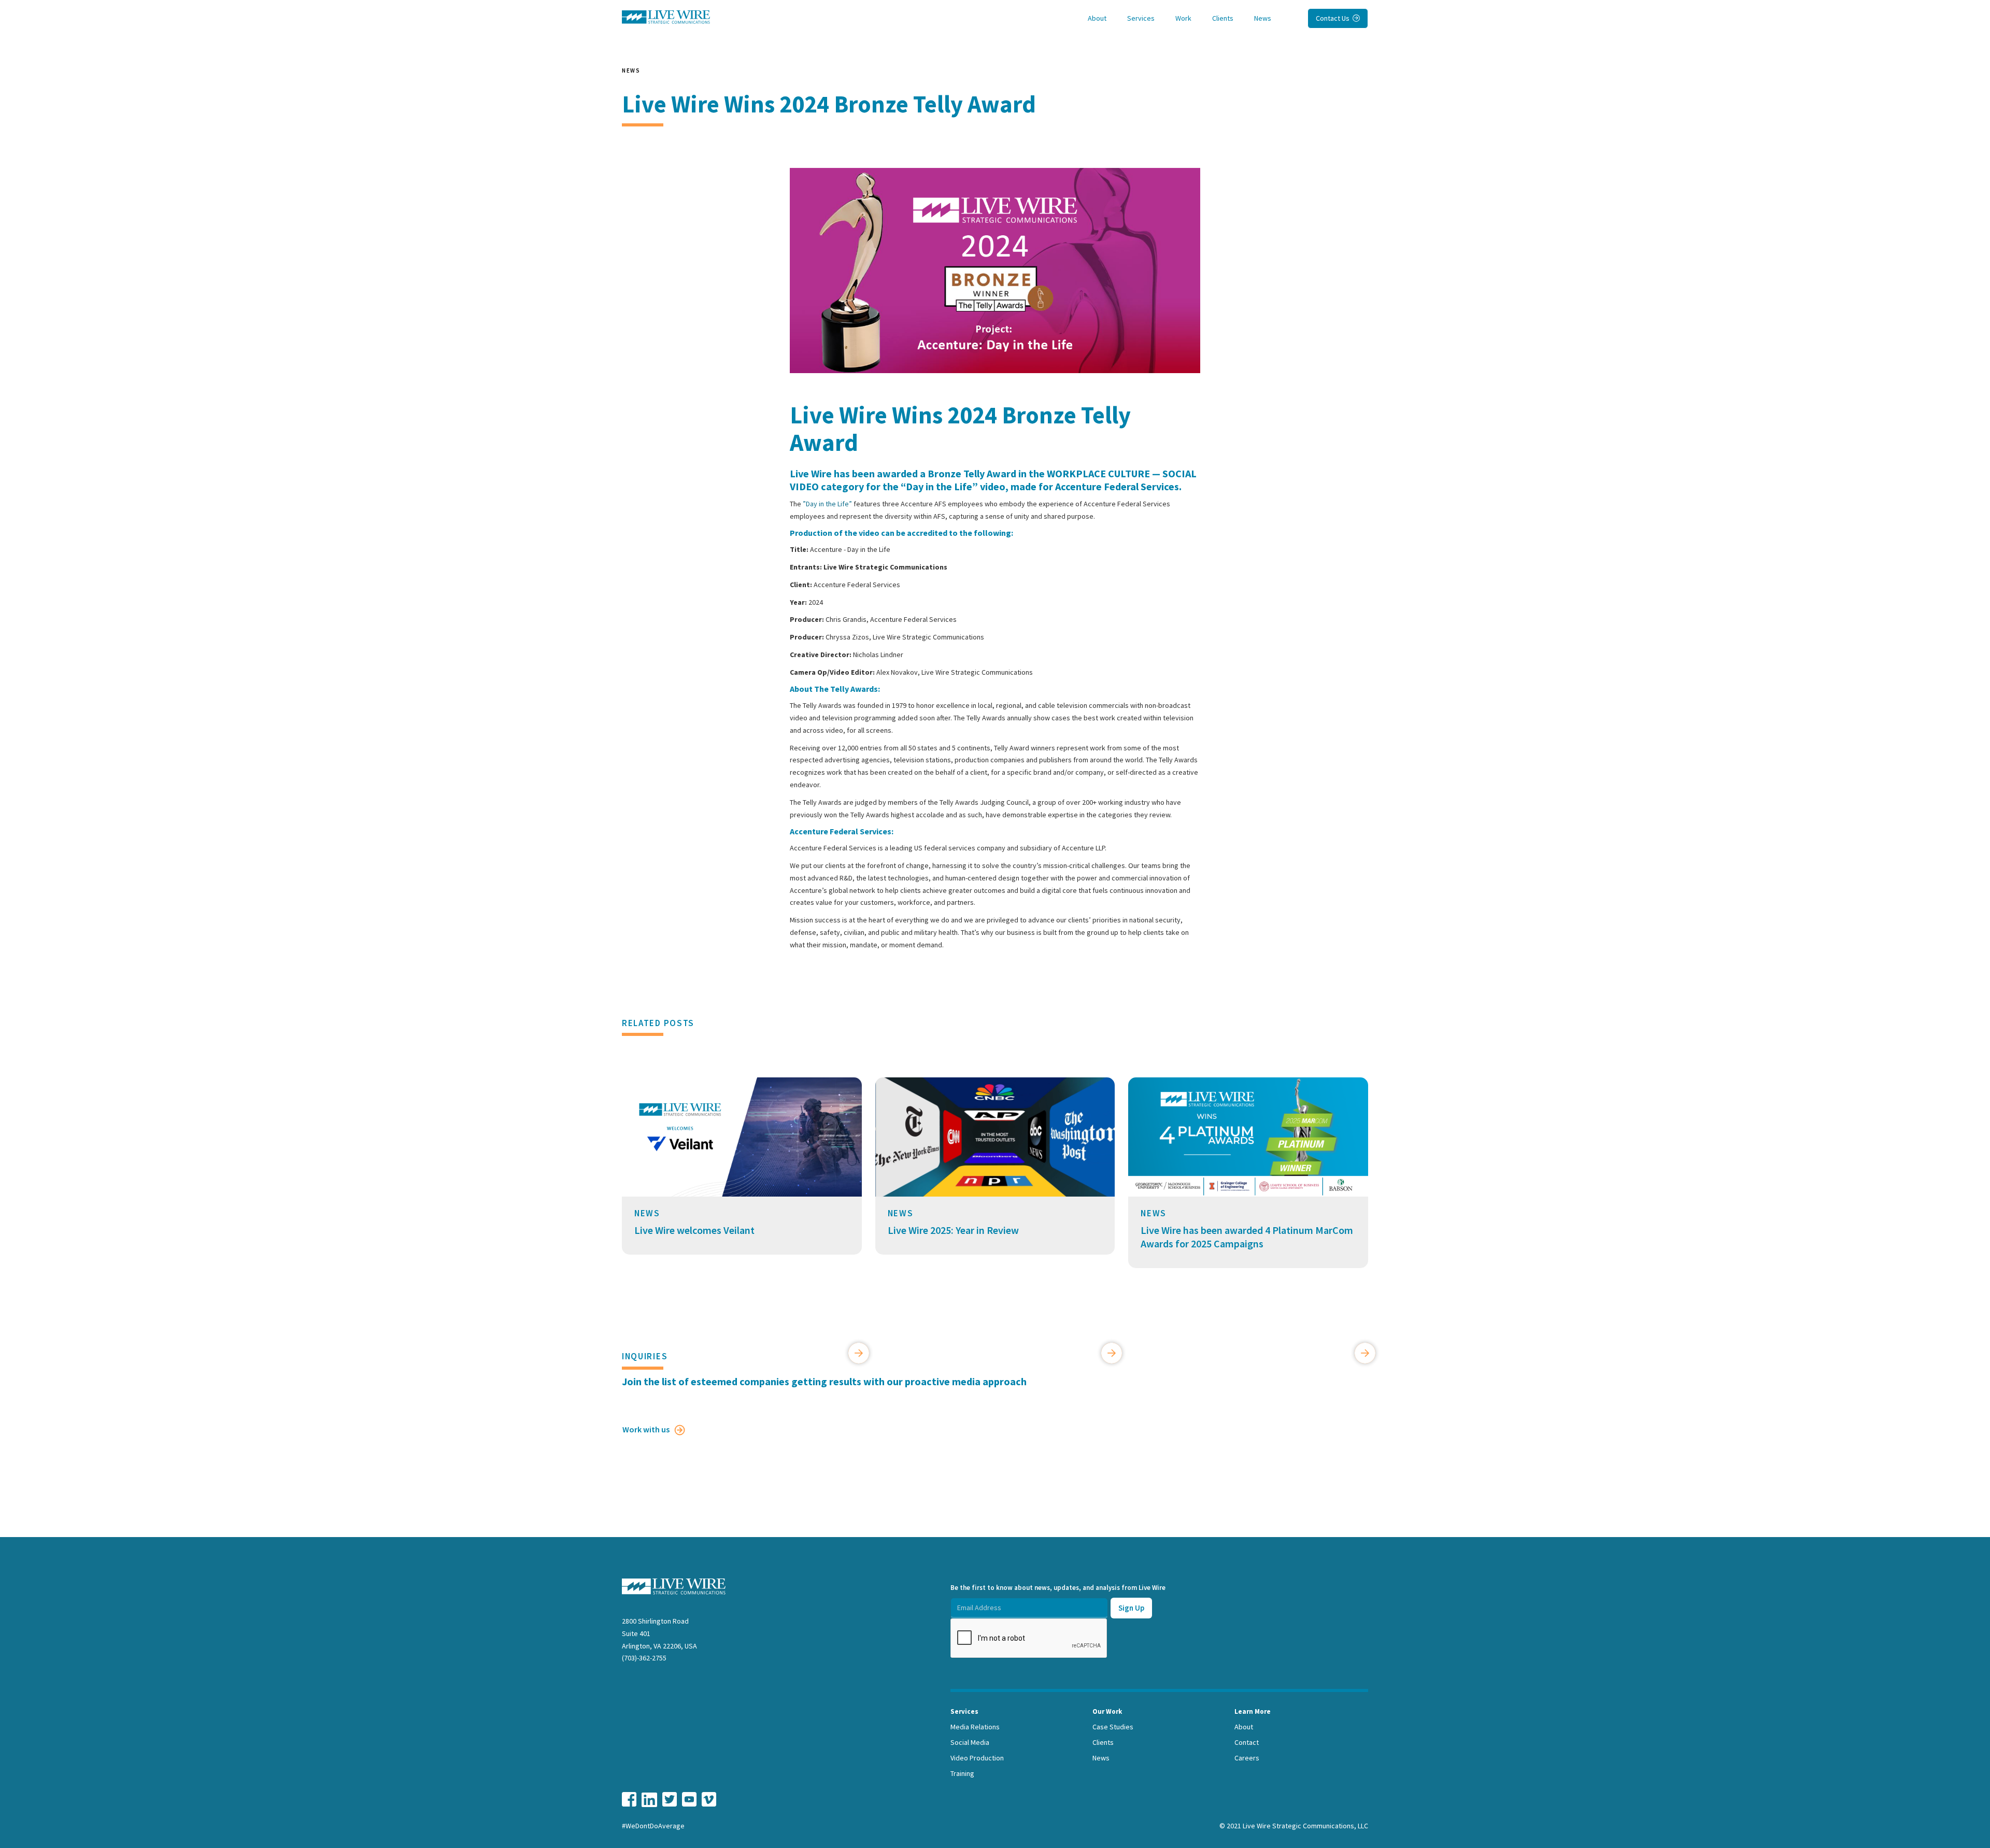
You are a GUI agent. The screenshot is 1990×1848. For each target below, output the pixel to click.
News (1263, 18)
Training (962, 1773)
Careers (1247, 1758)
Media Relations (975, 1727)
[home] (666, 17)
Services (1141, 18)
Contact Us (1338, 18)
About (1097, 18)
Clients (1223, 18)
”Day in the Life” (827, 504)
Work (1183, 18)
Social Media (970, 1742)
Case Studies (1113, 1727)
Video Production (977, 1758)
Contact (1247, 1742)
